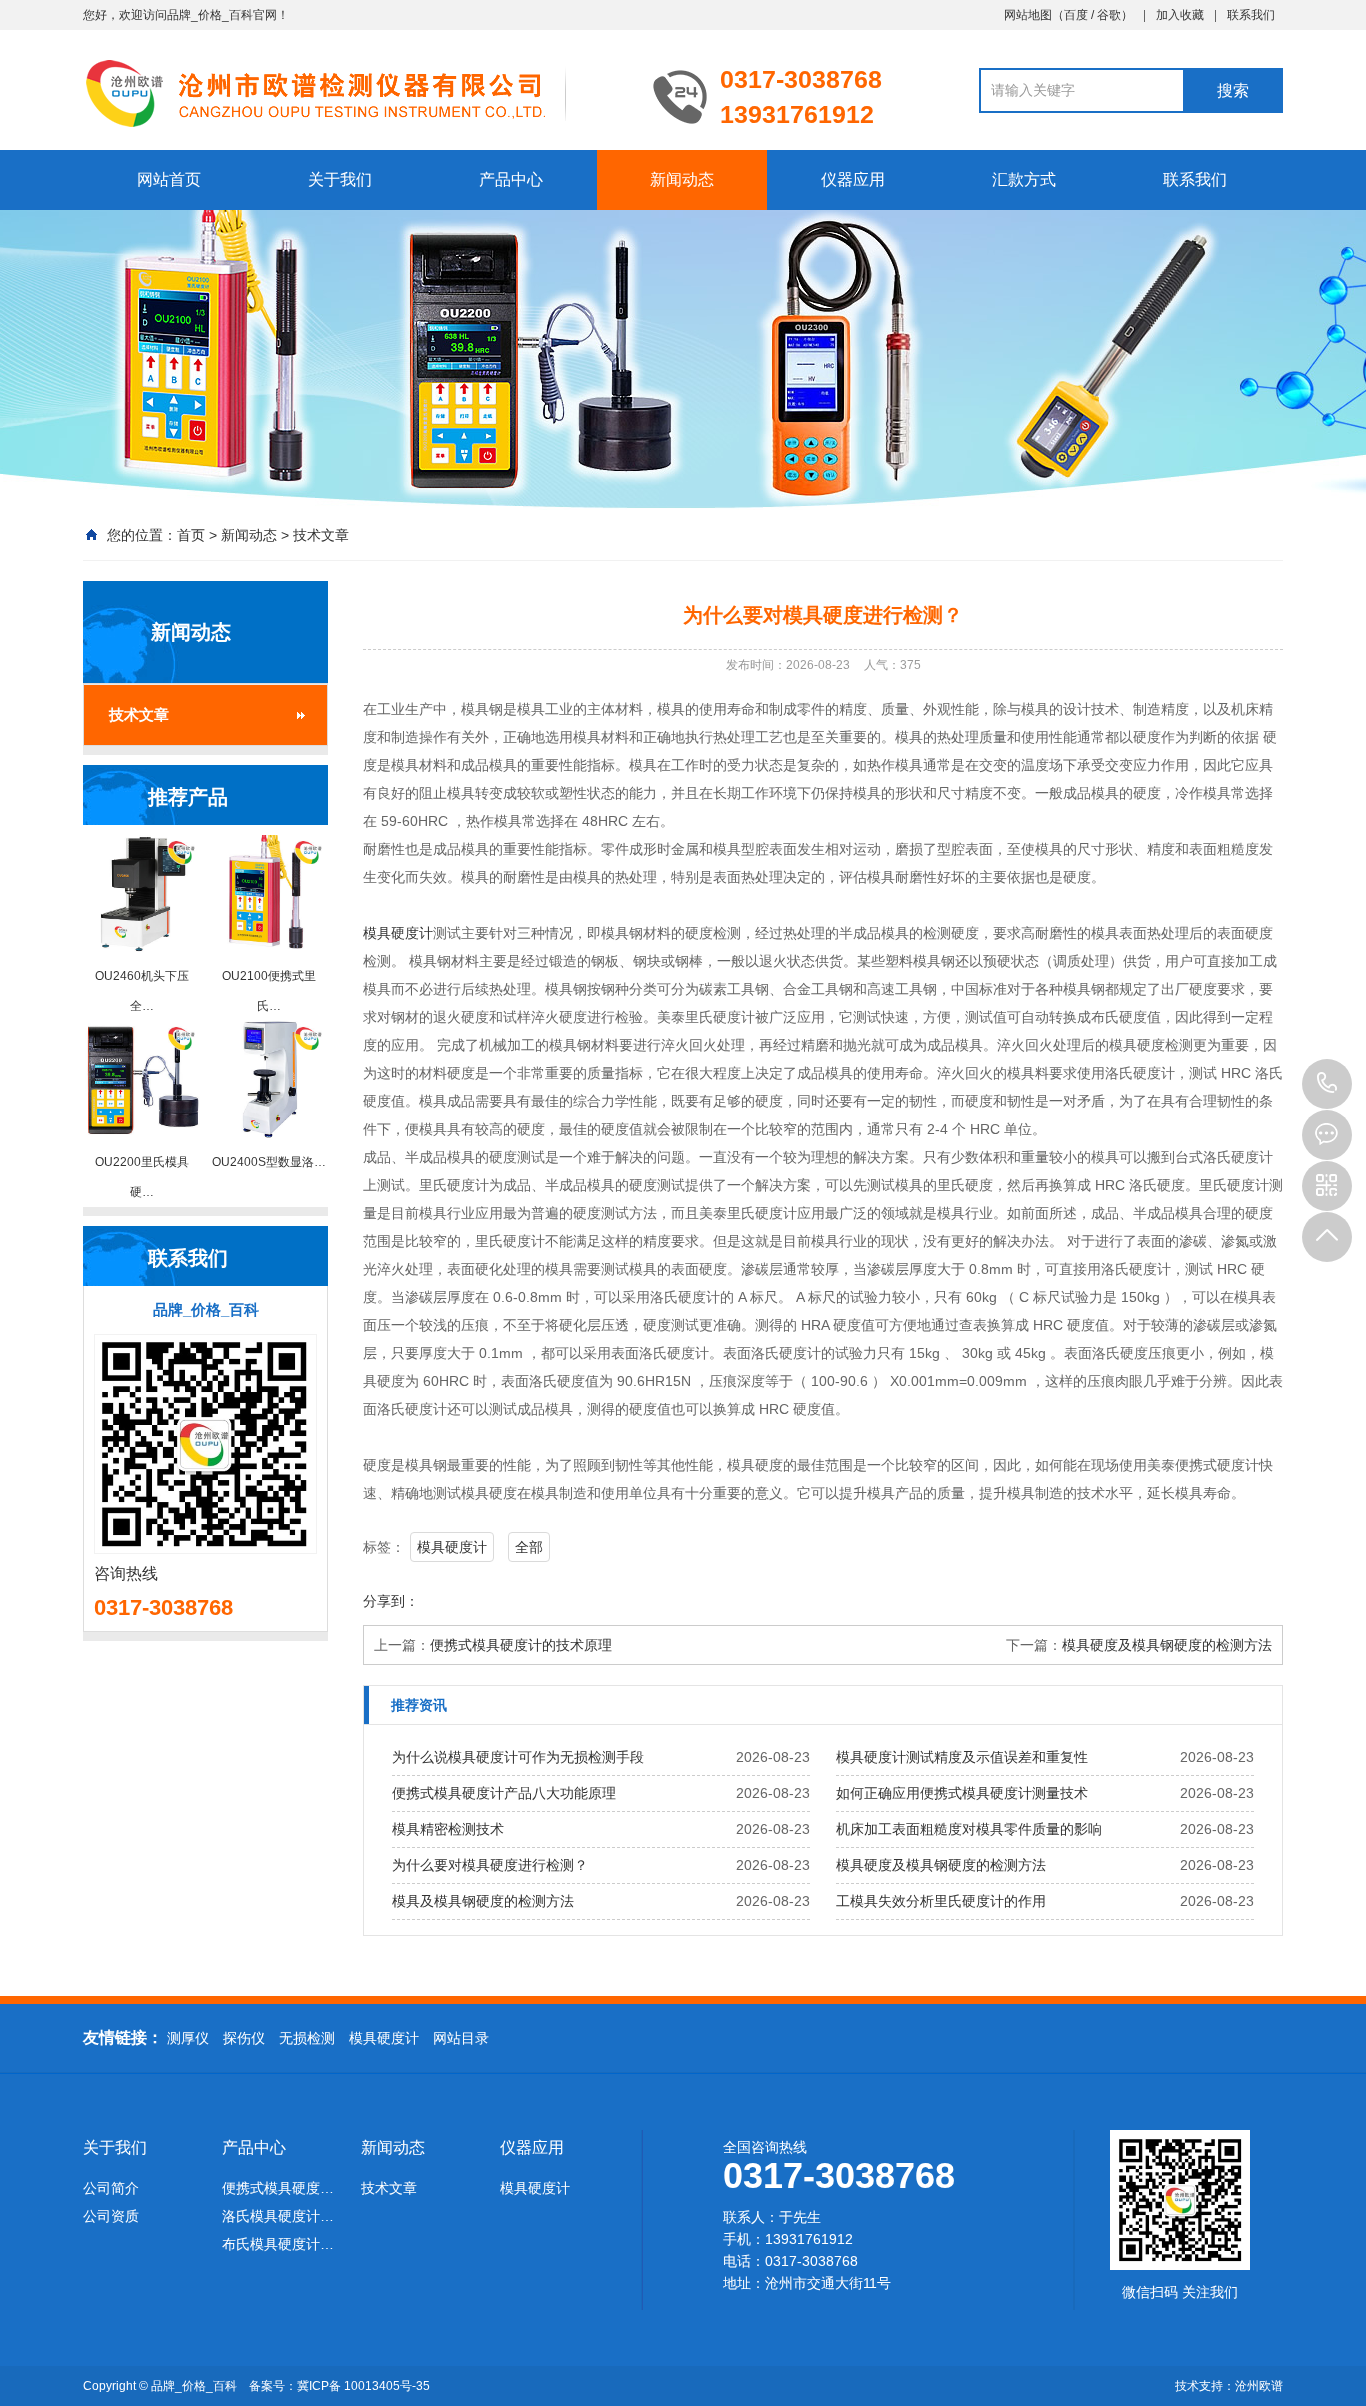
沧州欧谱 (1259, 2386)
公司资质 (111, 2216)
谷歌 (1109, 15)
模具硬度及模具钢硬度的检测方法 (1167, 1645)
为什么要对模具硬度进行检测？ (490, 1865)
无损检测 (307, 2038)
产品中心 (511, 179)
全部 (529, 1547)
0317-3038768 (1327, 1084)
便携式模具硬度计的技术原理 (521, 1645)
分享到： (391, 1601)
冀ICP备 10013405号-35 (363, 2386)
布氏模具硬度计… (278, 2244)
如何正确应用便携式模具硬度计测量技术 (962, 1793)
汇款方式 (1024, 179)
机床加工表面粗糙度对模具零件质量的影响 (969, 1829)
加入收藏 (1180, 15)
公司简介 (111, 2188)
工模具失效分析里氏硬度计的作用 (941, 1901)
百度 (1076, 15)
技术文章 (321, 535)
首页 (191, 535)
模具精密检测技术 (448, 1829)
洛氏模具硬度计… (278, 2216)
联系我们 (1251, 15)
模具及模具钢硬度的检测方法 (483, 1901)
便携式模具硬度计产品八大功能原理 (504, 1793)
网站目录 (461, 2038)
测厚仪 (188, 2038)
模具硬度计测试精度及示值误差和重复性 (962, 1757)
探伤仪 (244, 2038)
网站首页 (169, 179)
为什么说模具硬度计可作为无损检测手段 (518, 1757)
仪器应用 (853, 179)
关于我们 (340, 179)
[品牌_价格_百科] (353, 92)
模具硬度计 (398, 933)
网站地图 (1028, 15)
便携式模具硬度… (278, 2188)
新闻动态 (682, 179)
